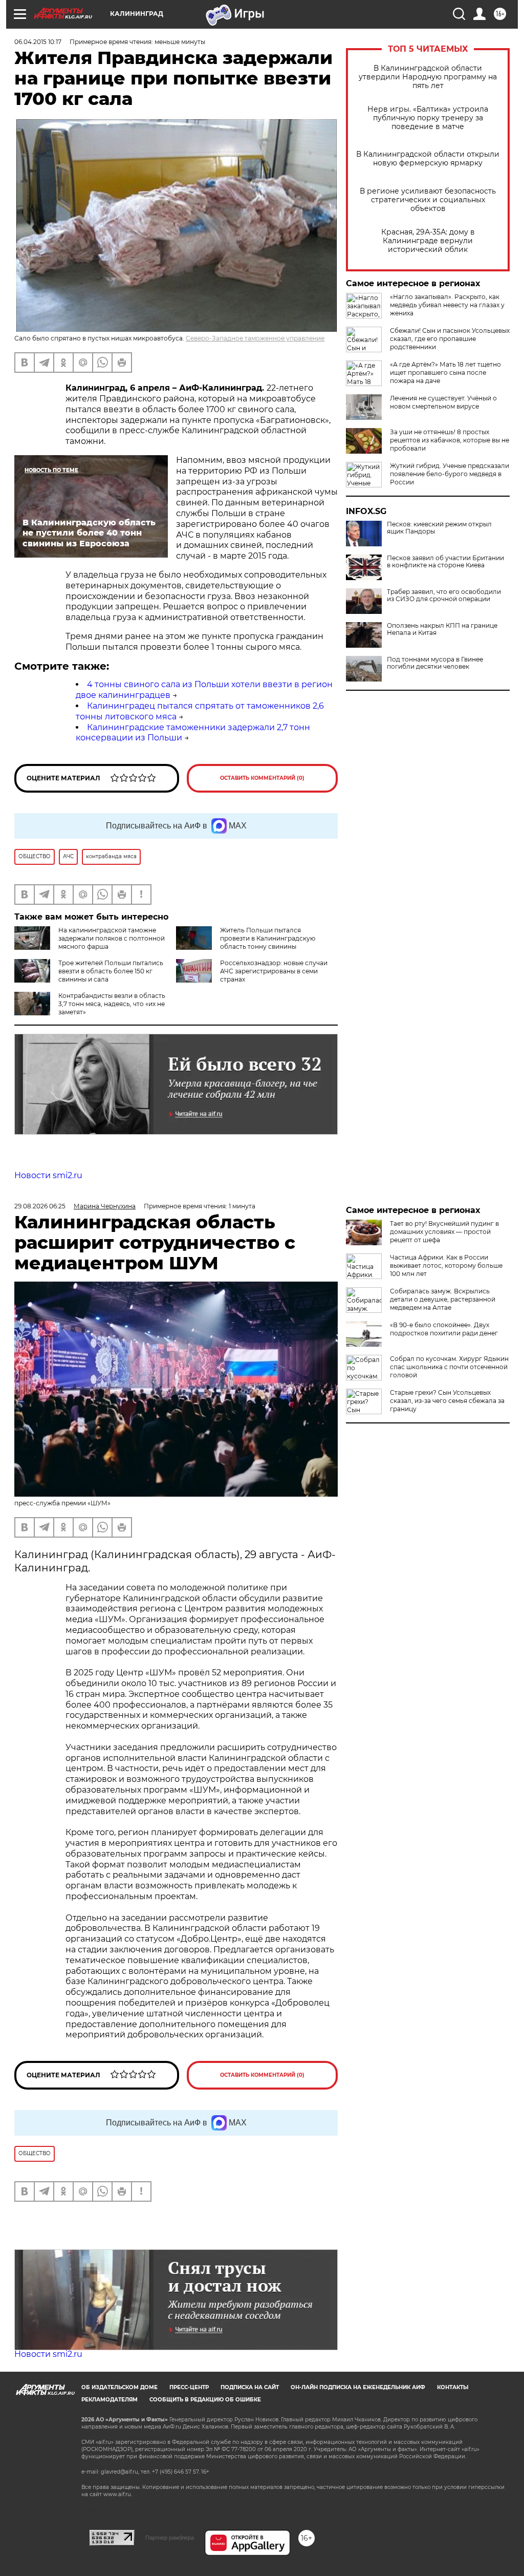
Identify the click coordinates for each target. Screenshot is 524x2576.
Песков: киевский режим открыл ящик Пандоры (439, 528)
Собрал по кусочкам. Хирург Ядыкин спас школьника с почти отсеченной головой (449, 1367)
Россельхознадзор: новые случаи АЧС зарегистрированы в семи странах (274, 971)
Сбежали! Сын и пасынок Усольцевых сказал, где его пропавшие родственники (450, 339)
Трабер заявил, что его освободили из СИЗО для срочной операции (444, 595)
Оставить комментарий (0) (262, 778)
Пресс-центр (189, 2387)
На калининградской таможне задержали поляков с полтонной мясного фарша (112, 938)
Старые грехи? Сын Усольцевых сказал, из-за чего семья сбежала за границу (447, 1401)
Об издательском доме (119, 2387)
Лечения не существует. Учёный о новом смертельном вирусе (443, 402)
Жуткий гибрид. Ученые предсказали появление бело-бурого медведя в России (450, 474)
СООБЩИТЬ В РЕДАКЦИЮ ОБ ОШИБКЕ (205, 2400)
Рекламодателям (110, 2400)
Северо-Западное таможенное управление (255, 338)
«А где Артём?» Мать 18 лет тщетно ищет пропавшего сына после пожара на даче (445, 372)
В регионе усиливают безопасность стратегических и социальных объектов (428, 200)
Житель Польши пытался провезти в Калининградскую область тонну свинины (268, 938)
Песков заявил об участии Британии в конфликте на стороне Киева (445, 562)
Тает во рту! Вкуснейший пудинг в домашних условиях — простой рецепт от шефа (444, 1232)
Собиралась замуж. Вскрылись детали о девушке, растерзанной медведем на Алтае (443, 1299)
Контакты (453, 2387)
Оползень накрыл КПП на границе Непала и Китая (442, 629)
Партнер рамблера (170, 2538)
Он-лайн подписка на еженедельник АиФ (358, 2387)
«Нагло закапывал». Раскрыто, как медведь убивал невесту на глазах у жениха (447, 305)
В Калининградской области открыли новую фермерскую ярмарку (428, 159)
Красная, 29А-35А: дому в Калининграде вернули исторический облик (428, 241)
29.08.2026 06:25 (40, 1206)
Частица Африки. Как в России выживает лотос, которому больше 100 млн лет (446, 1265)
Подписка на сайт (250, 2387)
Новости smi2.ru (48, 1175)
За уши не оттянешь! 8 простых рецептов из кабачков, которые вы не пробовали (450, 440)
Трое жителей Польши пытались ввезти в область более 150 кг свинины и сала (111, 971)
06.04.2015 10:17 (38, 42)
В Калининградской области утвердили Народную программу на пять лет (428, 77)
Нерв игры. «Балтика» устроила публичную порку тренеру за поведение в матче (428, 118)
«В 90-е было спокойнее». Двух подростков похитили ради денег (444, 1329)
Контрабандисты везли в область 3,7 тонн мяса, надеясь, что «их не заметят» (112, 1004)
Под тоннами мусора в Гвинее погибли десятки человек (435, 663)
